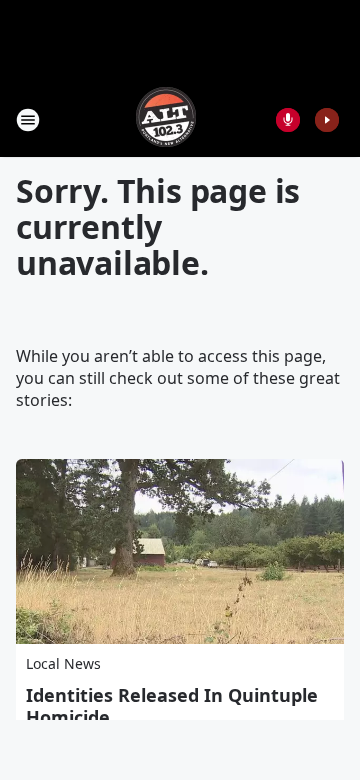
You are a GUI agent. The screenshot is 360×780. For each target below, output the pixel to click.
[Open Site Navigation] (28, 120)
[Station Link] (166, 119)
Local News (63, 663)
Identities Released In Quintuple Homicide (172, 706)
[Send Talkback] (288, 120)
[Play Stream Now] (327, 120)
